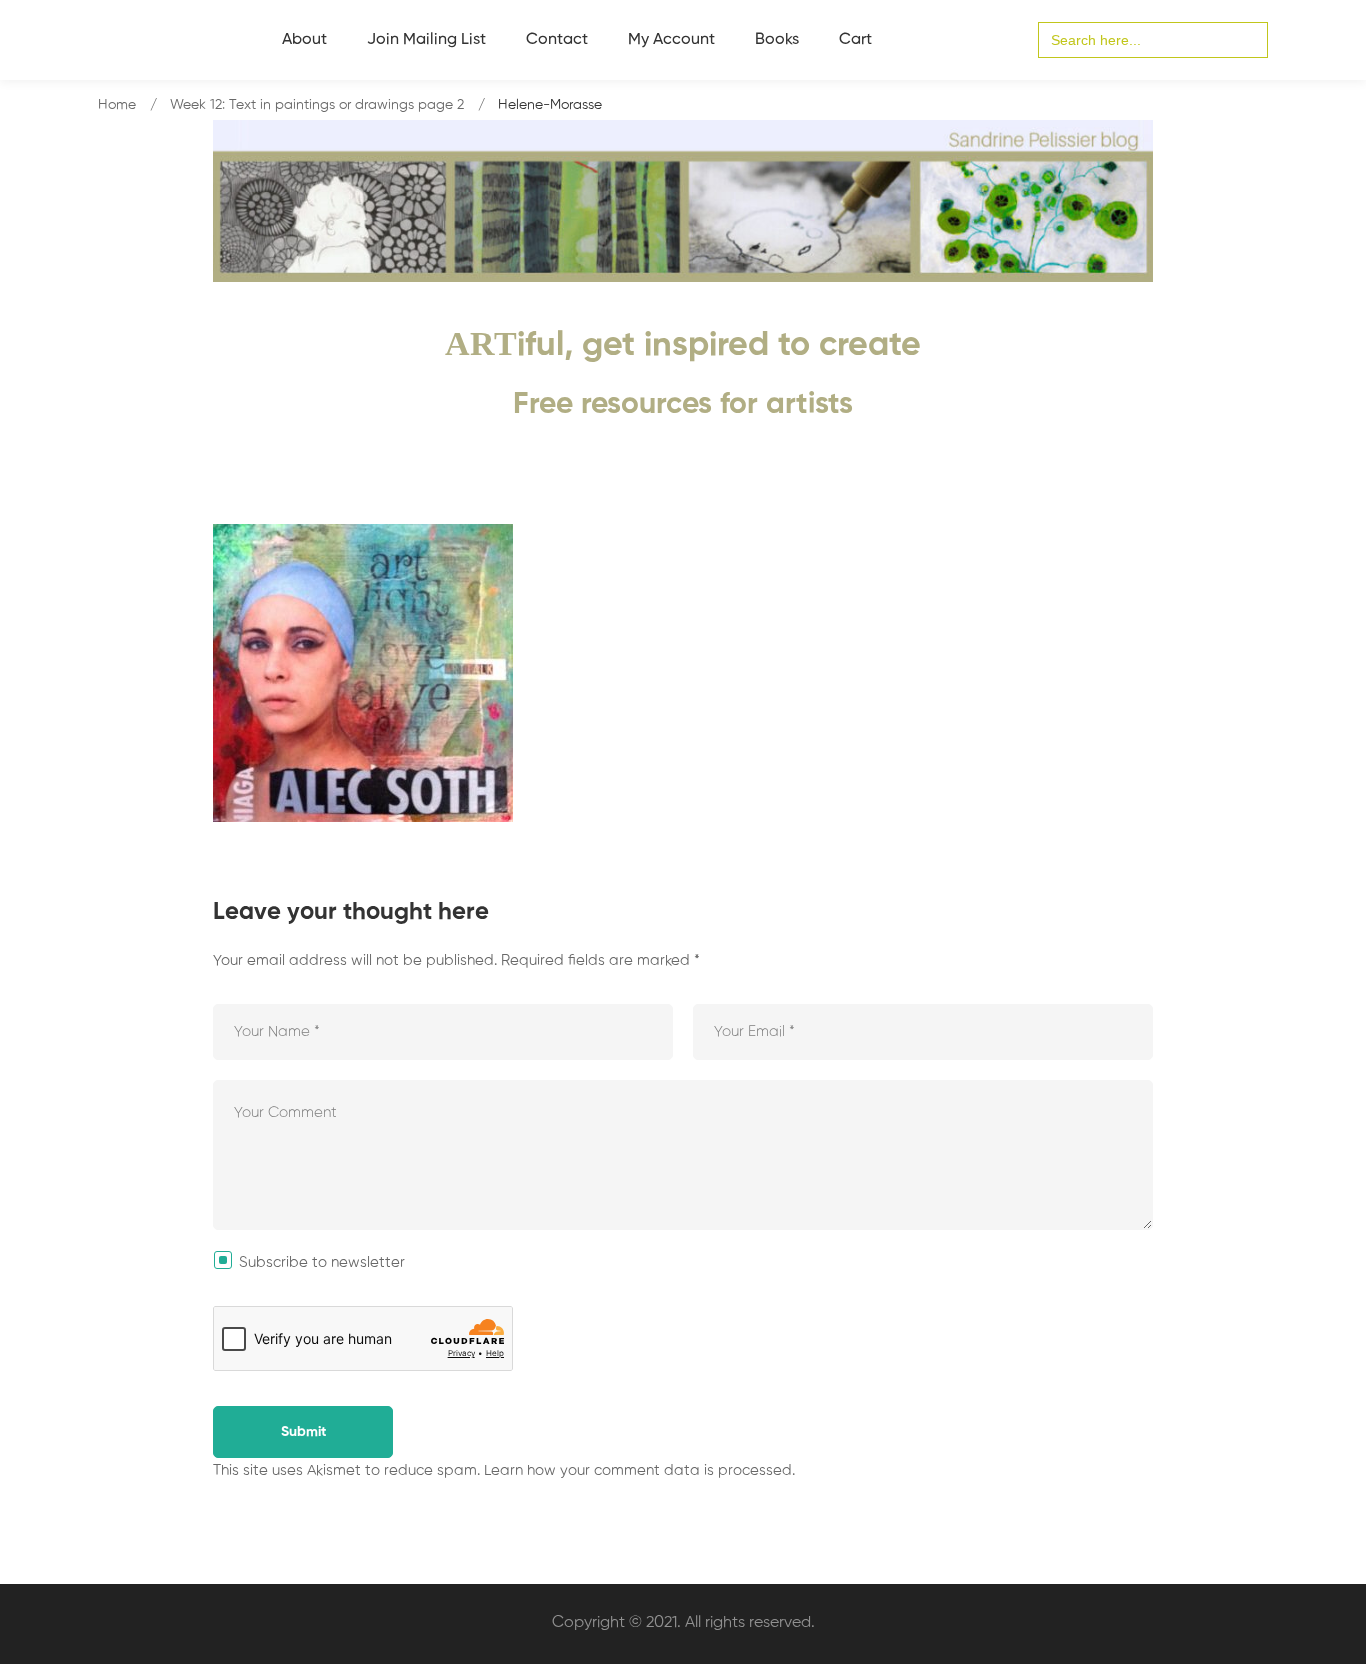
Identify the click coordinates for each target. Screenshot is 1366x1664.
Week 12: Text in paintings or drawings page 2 (317, 105)
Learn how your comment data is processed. (639, 1470)
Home (117, 105)
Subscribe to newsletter (322, 1262)
